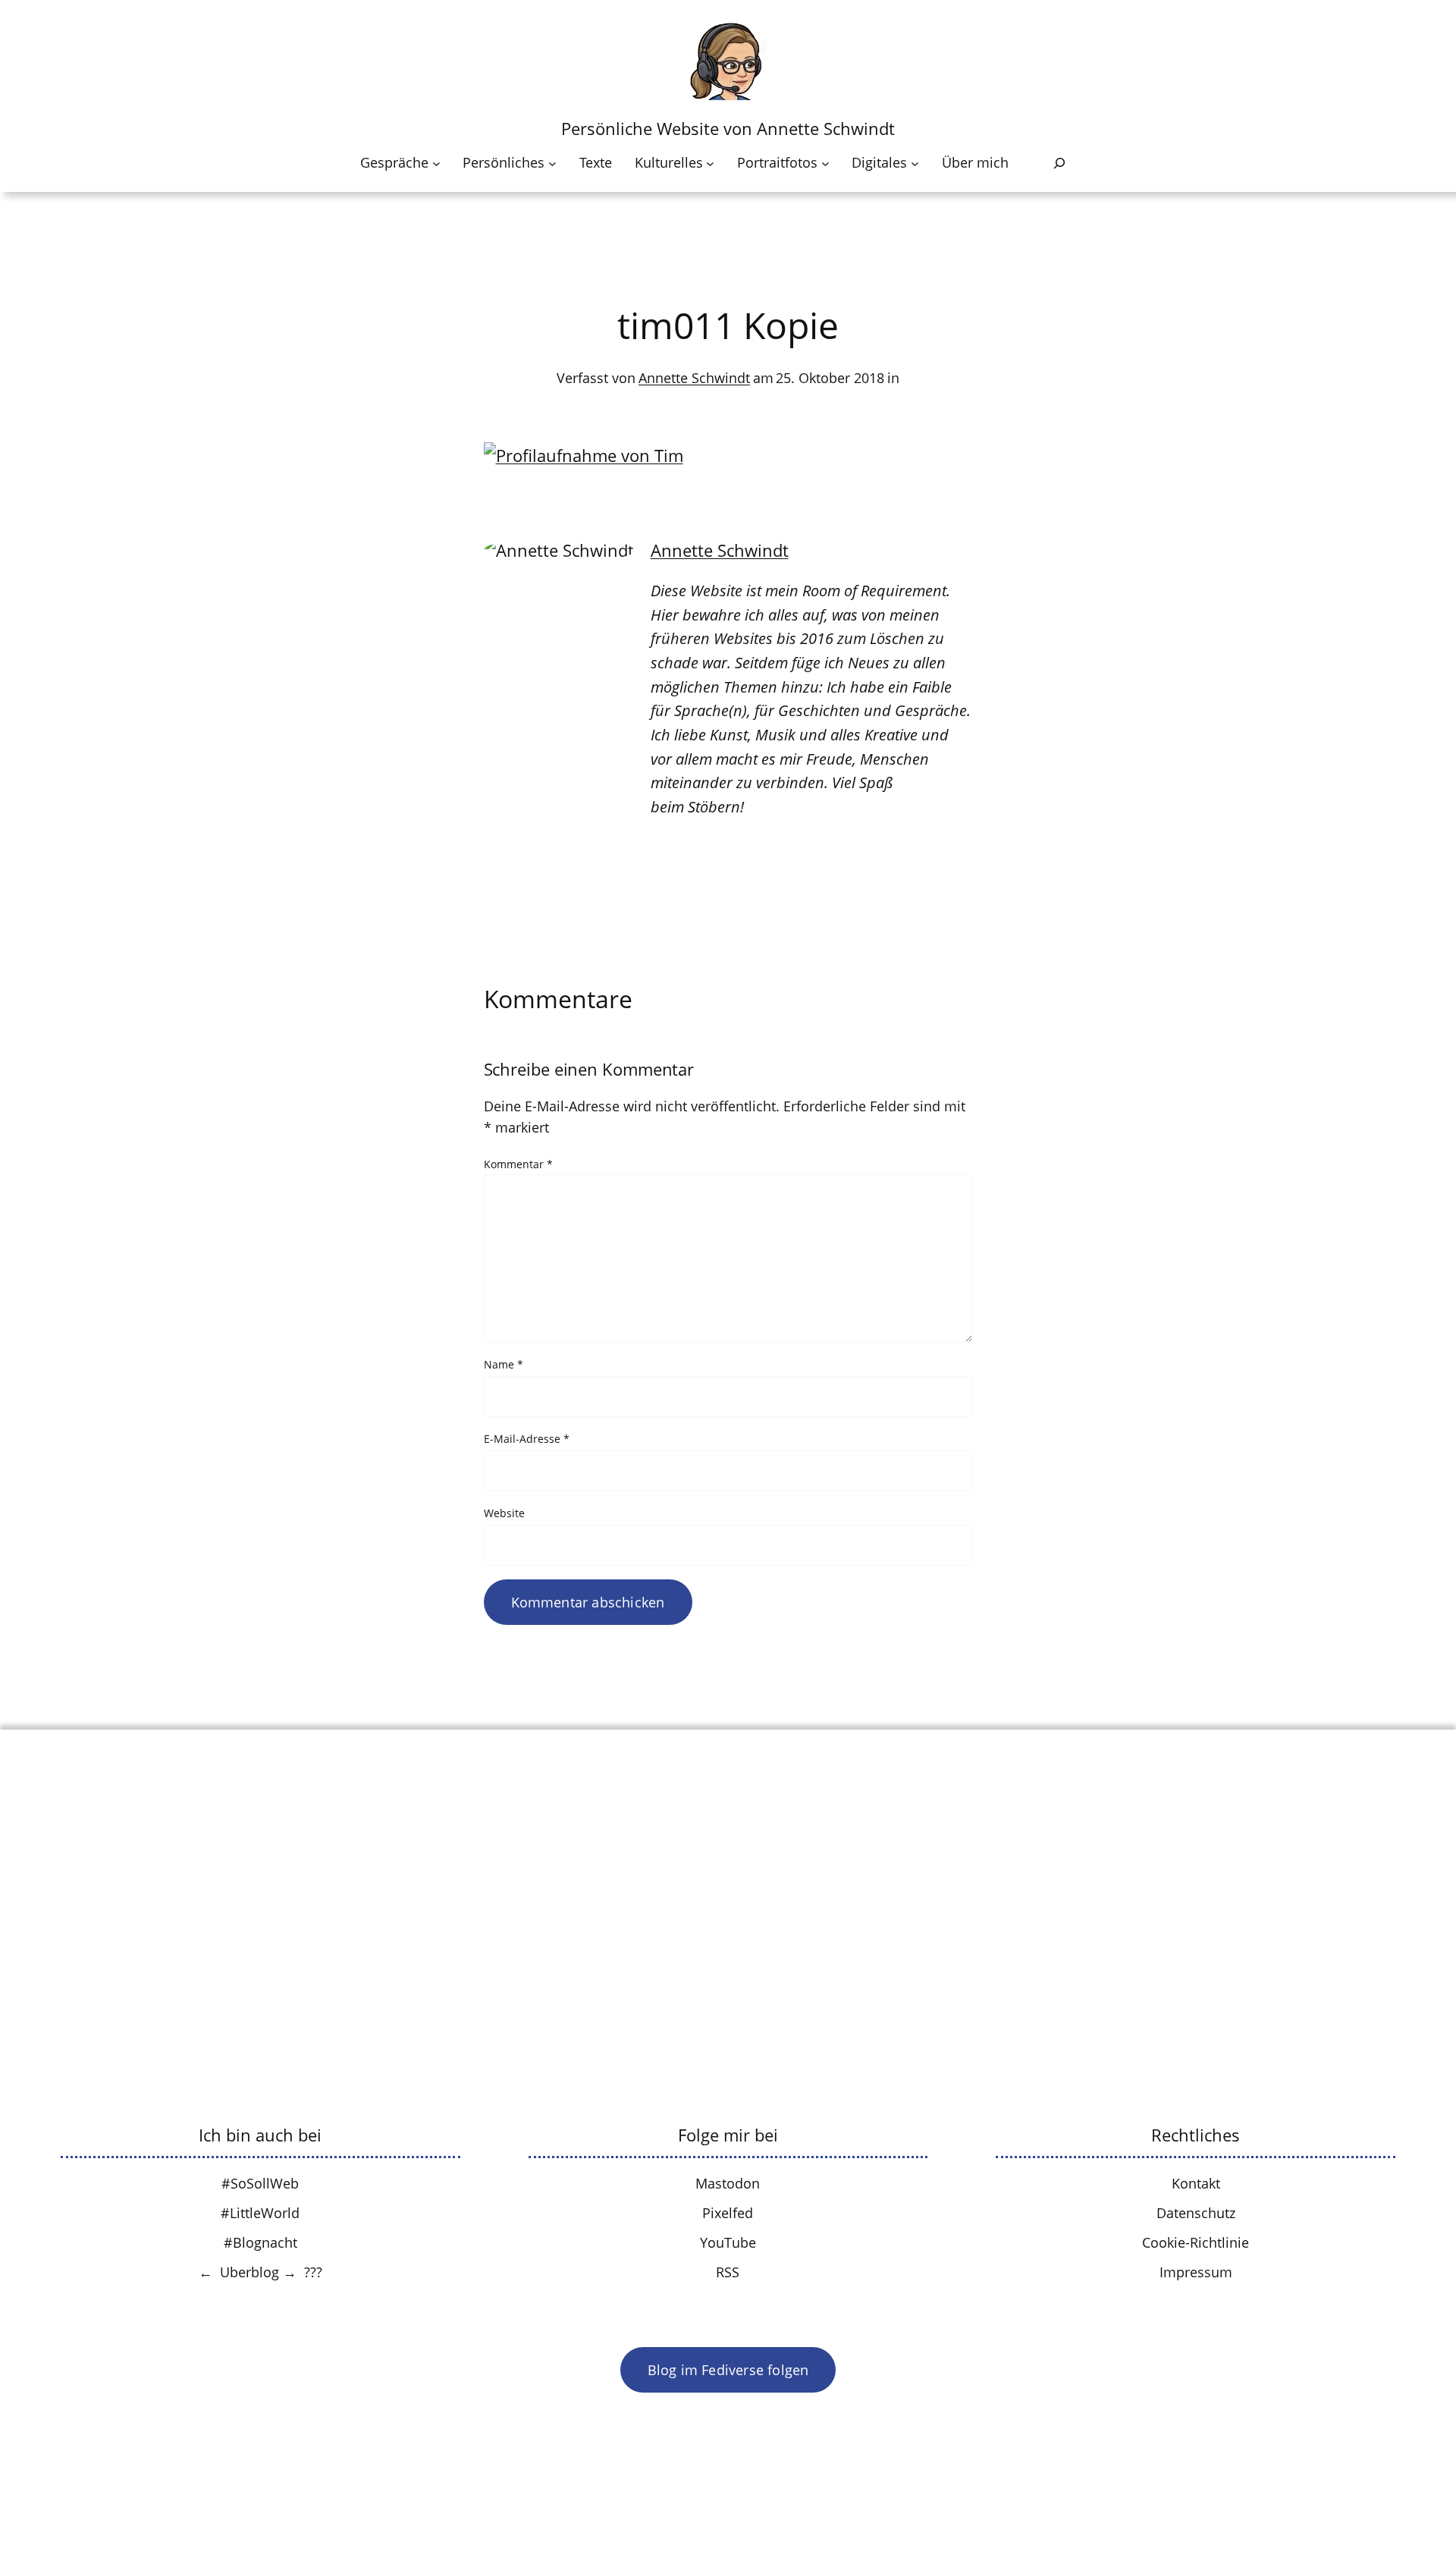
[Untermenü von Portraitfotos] (825, 163)
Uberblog (249, 2272)
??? (313, 2272)
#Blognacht (260, 2242)
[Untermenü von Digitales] (915, 163)
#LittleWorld (260, 2213)
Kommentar (518, 1164)
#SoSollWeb (260, 2183)
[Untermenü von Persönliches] (552, 163)
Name (504, 1364)
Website (504, 1513)
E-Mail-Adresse (527, 1439)
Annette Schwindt (694, 378)
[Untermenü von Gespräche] (436, 163)
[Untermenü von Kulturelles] (710, 163)
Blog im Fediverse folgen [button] (728, 2370)
